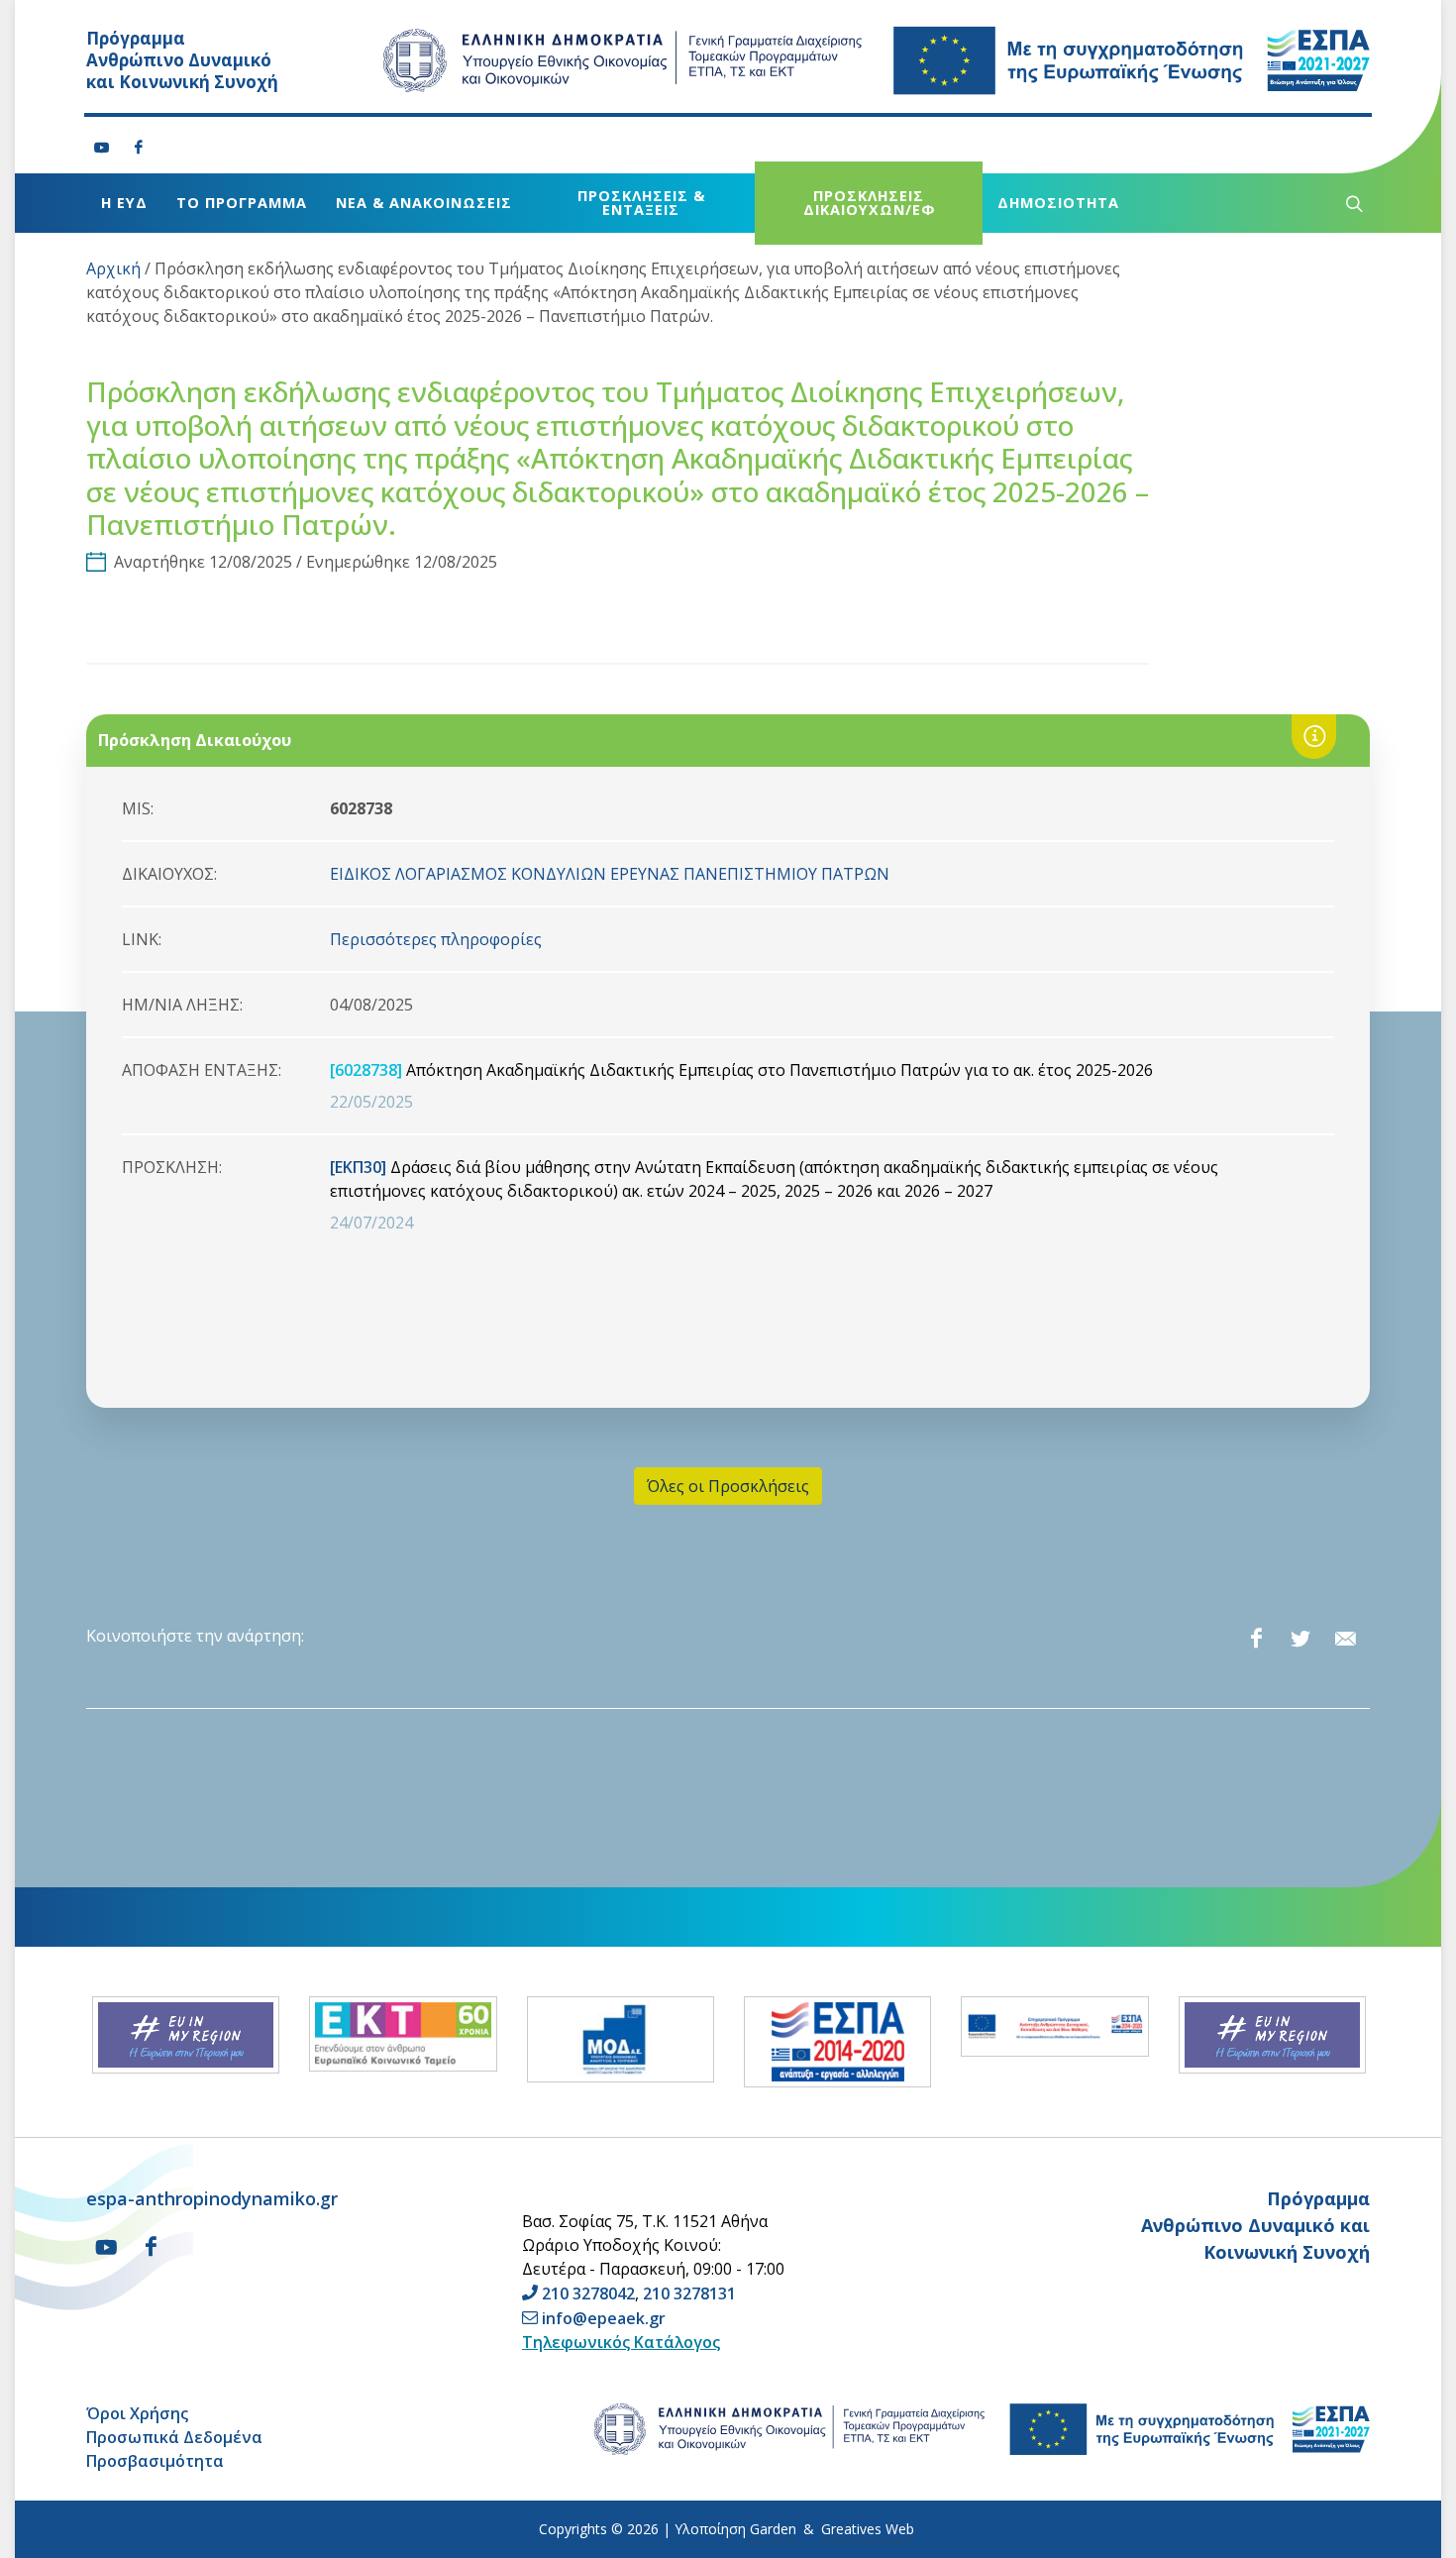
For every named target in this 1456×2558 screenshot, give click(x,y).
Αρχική (113, 268)
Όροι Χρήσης (137, 2413)
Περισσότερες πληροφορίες (436, 939)
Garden (773, 2529)
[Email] (1345, 1639)
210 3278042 (588, 2293)
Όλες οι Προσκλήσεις (728, 1486)
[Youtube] (102, 148)
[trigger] (1352, 203)
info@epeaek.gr (604, 2318)
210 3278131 (689, 2293)
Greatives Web (868, 2529)
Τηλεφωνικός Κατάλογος (621, 2342)
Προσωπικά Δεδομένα (174, 2437)
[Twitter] (1300, 1639)
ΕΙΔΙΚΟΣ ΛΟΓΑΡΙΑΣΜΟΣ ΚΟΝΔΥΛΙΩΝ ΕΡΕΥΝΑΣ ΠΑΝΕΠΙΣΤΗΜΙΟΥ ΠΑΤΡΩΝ (610, 874)
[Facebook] (139, 148)
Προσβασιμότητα (155, 2461)
